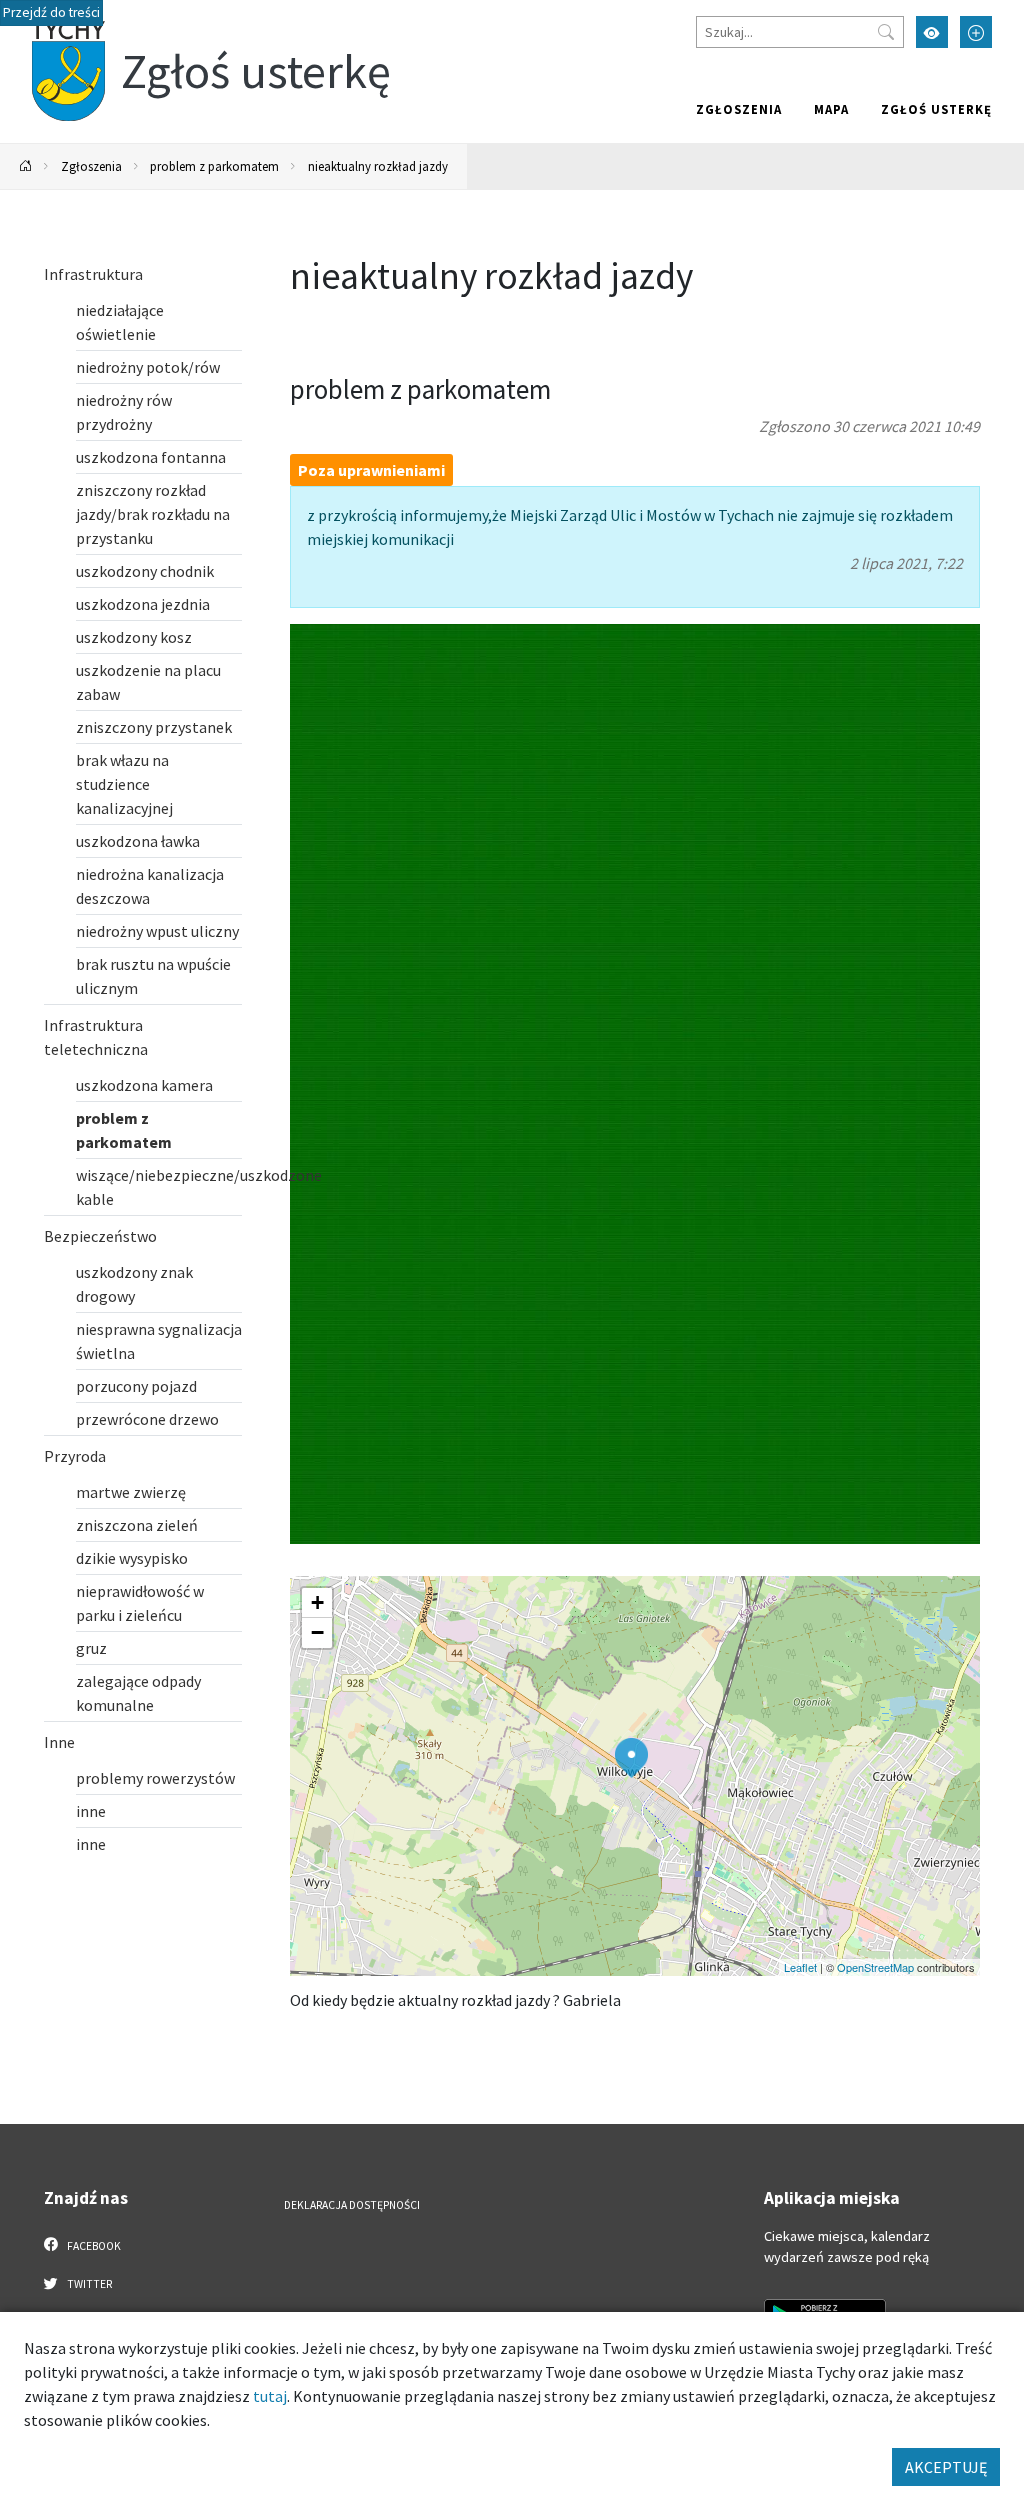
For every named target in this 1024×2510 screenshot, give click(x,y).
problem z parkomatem (214, 166)
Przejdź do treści (51, 12)
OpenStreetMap (875, 1967)
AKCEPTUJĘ (946, 2467)
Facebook (93, 2246)
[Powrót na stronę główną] (26, 166)
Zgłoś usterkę (936, 109)
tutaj (270, 2396)
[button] (631, 1758)
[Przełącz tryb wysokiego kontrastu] (932, 32)
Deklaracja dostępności (352, 2205)
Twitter (88, 2284)
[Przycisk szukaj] (886, 32)
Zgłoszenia (739, 109)
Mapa (831, 109)
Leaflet (800, 1967)
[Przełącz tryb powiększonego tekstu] (976, 32)
